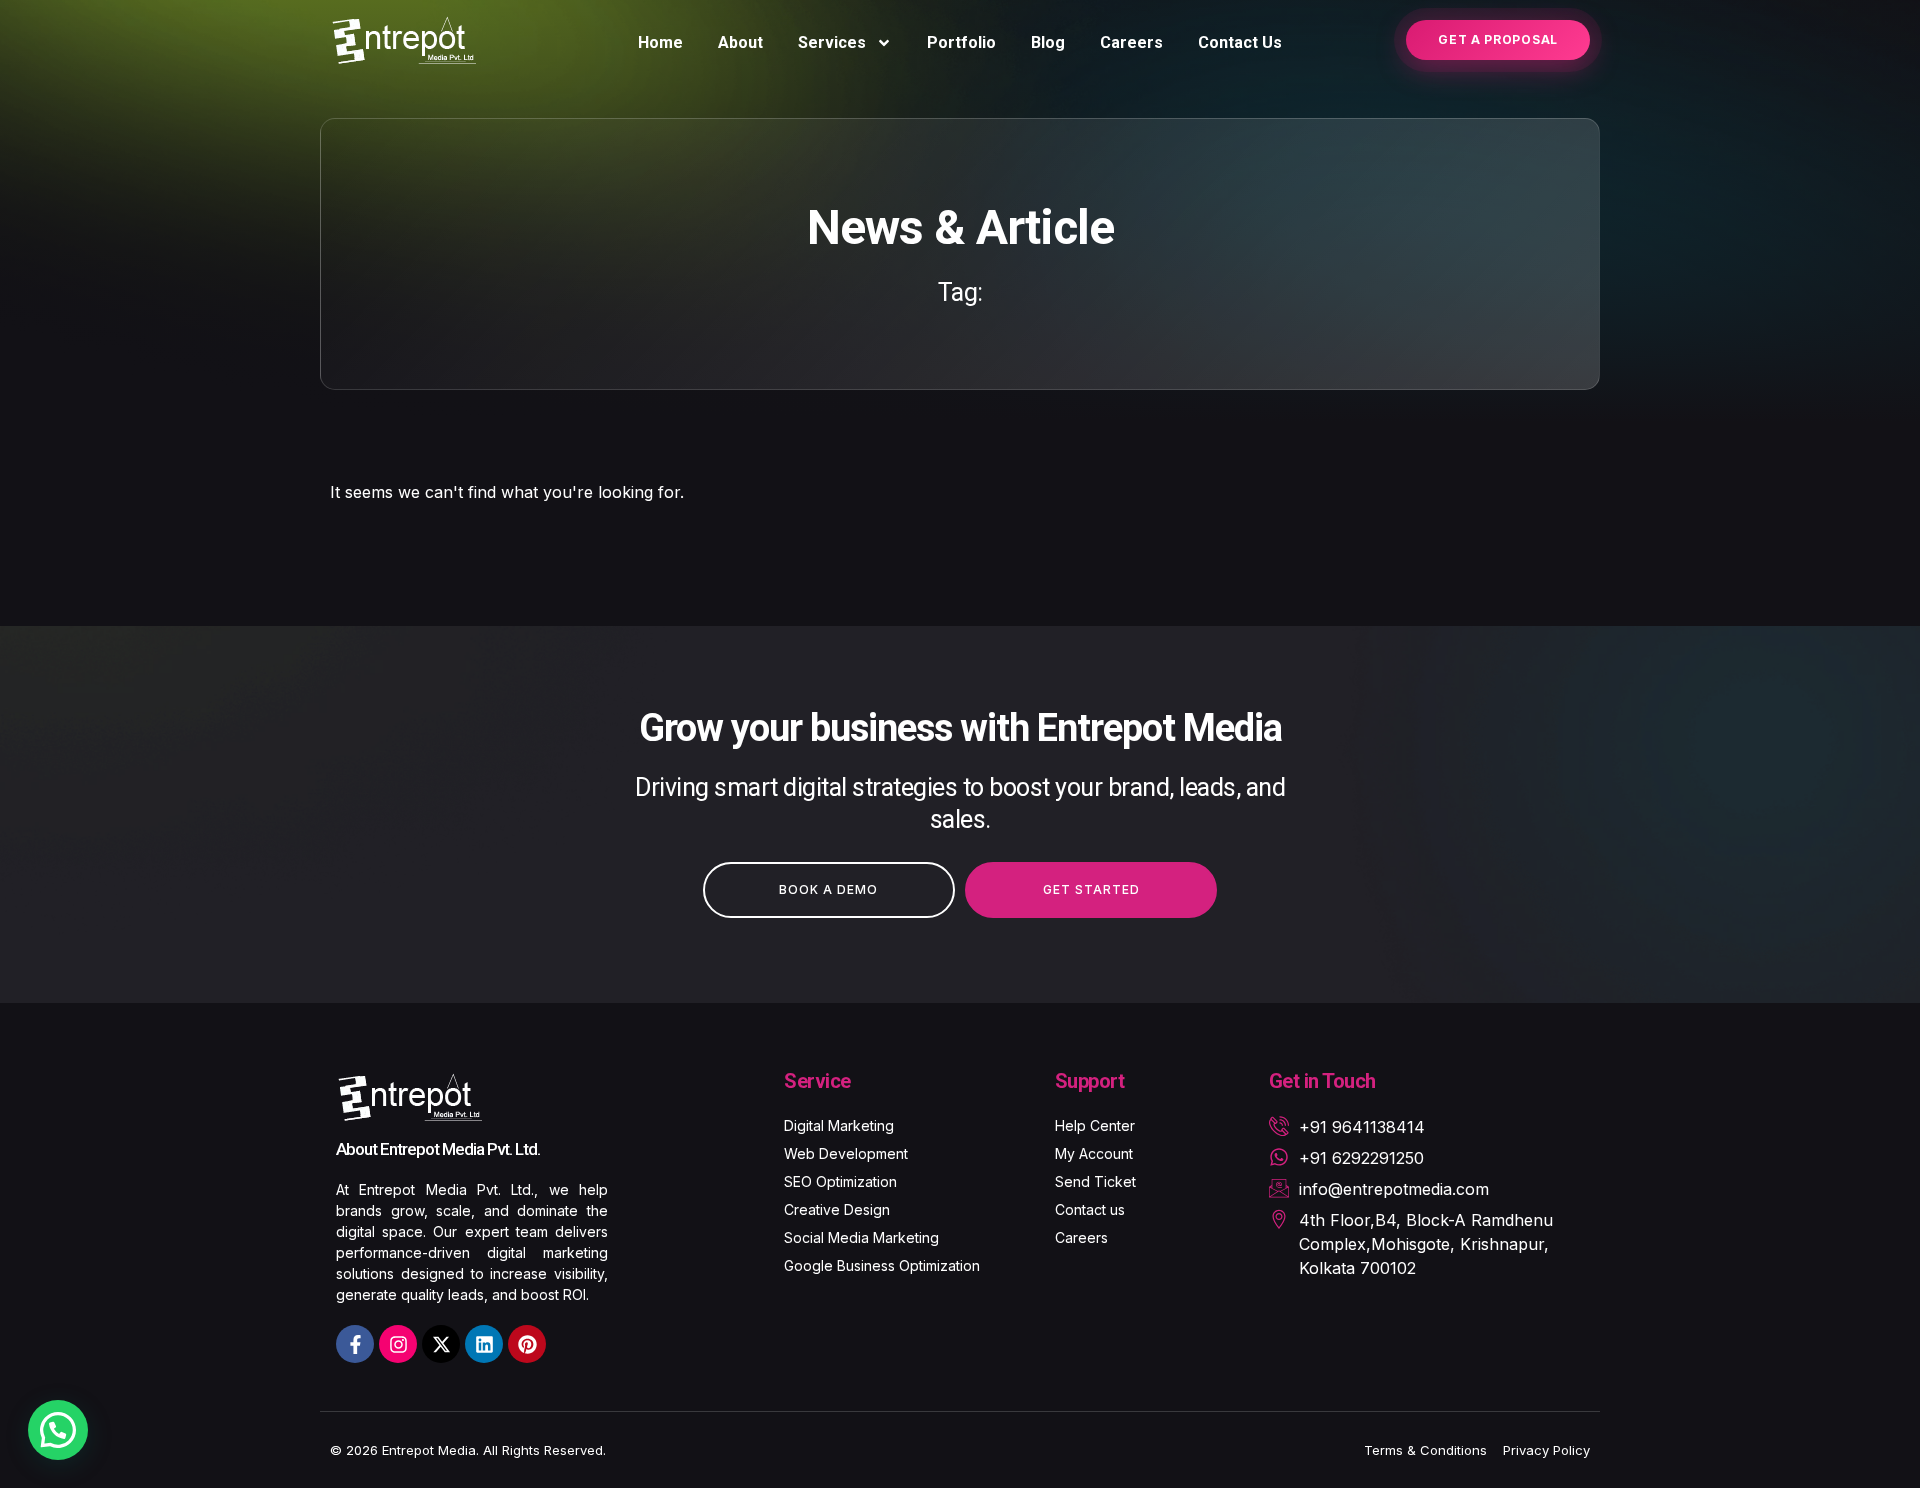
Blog (1048, 42)
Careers (1131, 42)
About (740, 42)
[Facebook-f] (355, 1344)
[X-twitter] (441, 1344)
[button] (58, 1430)
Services (832, 42)
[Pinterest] (527, 1344)
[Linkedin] (484, 1344)
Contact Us (1240, 42)
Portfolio (961, 42)
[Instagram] (398, 1344)
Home (660, 42)
